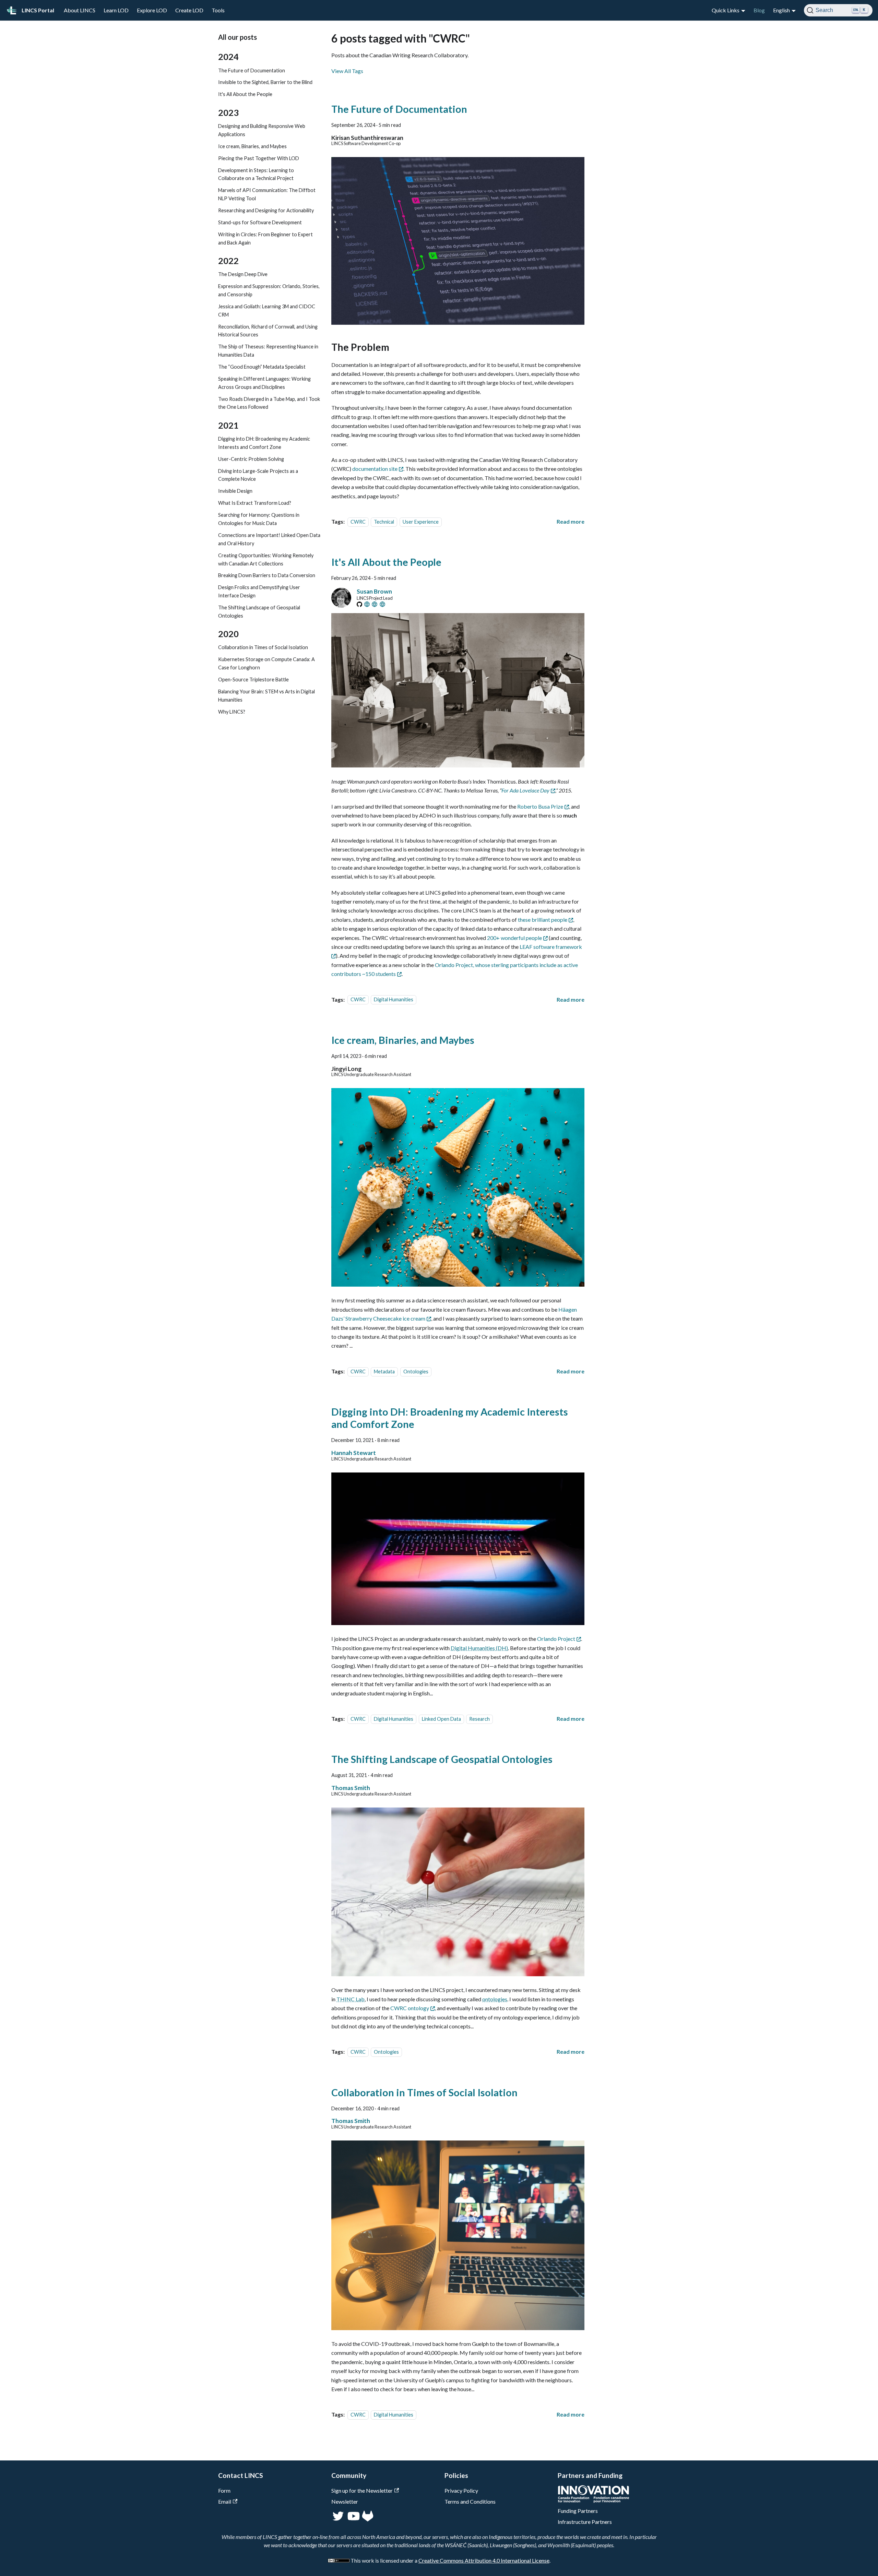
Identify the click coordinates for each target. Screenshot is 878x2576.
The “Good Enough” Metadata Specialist (262, 367)
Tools (218, 10)
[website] (382, 604)
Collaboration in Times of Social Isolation (263, 648)
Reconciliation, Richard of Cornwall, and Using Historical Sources (268, 331)
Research (479, 1719)
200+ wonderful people (514, 938)
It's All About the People (245, 94)
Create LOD (189, 10)
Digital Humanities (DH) (479, 1648)
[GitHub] (359, 604)
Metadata (384, 1372)
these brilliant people (543, 920)
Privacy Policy (461, 2490)
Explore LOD (152, 10)
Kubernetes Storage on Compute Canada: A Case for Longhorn (266, 664)
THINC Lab (351, 1999)
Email (225, 2501)
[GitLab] (368, 2519)
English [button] (781, 10)
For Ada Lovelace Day (525, 790)
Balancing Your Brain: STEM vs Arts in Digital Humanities (266, 696)
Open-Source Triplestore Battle (253, 679)
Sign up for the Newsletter (362, 2490)
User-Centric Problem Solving (251, 459)
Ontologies (416, 1372)
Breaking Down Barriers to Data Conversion (267, 576)
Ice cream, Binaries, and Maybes (252, 146)
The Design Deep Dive (243, 274)
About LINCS (80, 10)
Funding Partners (578, 2511)
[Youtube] (353, 2519)
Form (224, 2490)
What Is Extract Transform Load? (255, 503)
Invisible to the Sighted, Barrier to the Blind (265, 82)
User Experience (421, 522)
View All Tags (347, 71)
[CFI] (594, 2501)
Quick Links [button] (726, 10)
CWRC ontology (410, 2008)
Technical (384, 522)
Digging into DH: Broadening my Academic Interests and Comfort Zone (264, 443)
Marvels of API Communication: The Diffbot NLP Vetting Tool (267, 195)
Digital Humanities (394, 1000)
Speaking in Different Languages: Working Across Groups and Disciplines (264, 383)
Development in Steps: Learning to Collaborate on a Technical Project (256, 174)
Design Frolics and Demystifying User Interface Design (259, 592)
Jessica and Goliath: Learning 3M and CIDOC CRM (267, 311)
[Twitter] (339, 2519)
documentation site (375, 469)
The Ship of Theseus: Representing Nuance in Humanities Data (268, 351)
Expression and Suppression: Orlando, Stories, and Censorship (269, 290)
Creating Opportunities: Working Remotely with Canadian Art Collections (266, 559)
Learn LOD (116, 10)
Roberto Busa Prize (540, 806)
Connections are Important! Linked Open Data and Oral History (269, 539)
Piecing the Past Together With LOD (259, 158)
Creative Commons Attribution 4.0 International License (484, 2560)
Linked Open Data (441, 1719)
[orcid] (375, 604)
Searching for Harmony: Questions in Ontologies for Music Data (259, 519)
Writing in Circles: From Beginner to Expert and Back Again (265, 238)
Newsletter (345, 2501)
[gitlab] (367, 604)
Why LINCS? (232, 712)
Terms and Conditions (470, 2501)
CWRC (358, 522)
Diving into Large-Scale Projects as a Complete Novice (258, 475)
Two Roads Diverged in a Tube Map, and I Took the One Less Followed (269, 403)
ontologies (495, 1999)
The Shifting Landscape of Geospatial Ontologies (259, 612)
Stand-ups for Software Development (260, 222)
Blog (759, 10)
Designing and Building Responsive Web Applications (262, 130)
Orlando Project (556, 1639)
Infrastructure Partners (585, 2522)
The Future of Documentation (252, 70)
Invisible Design (235, 491)
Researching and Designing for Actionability (266, 210)
